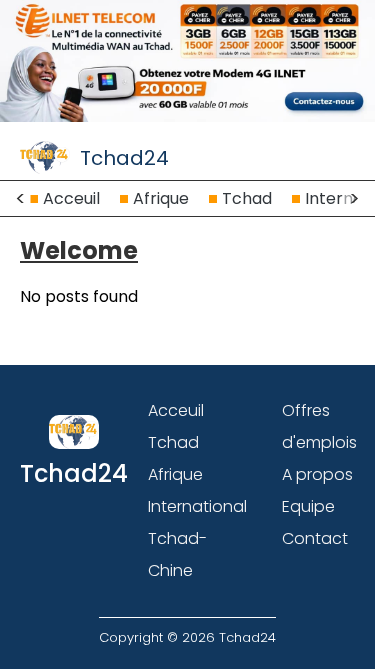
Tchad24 (124, 158)
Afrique (161, 198)
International (197, 506)
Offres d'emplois (319, 426)
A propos (317, 474)
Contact (315, 538)
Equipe (308, 506)
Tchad (247, 198)
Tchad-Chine (177, 554)
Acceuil (71, 198)
